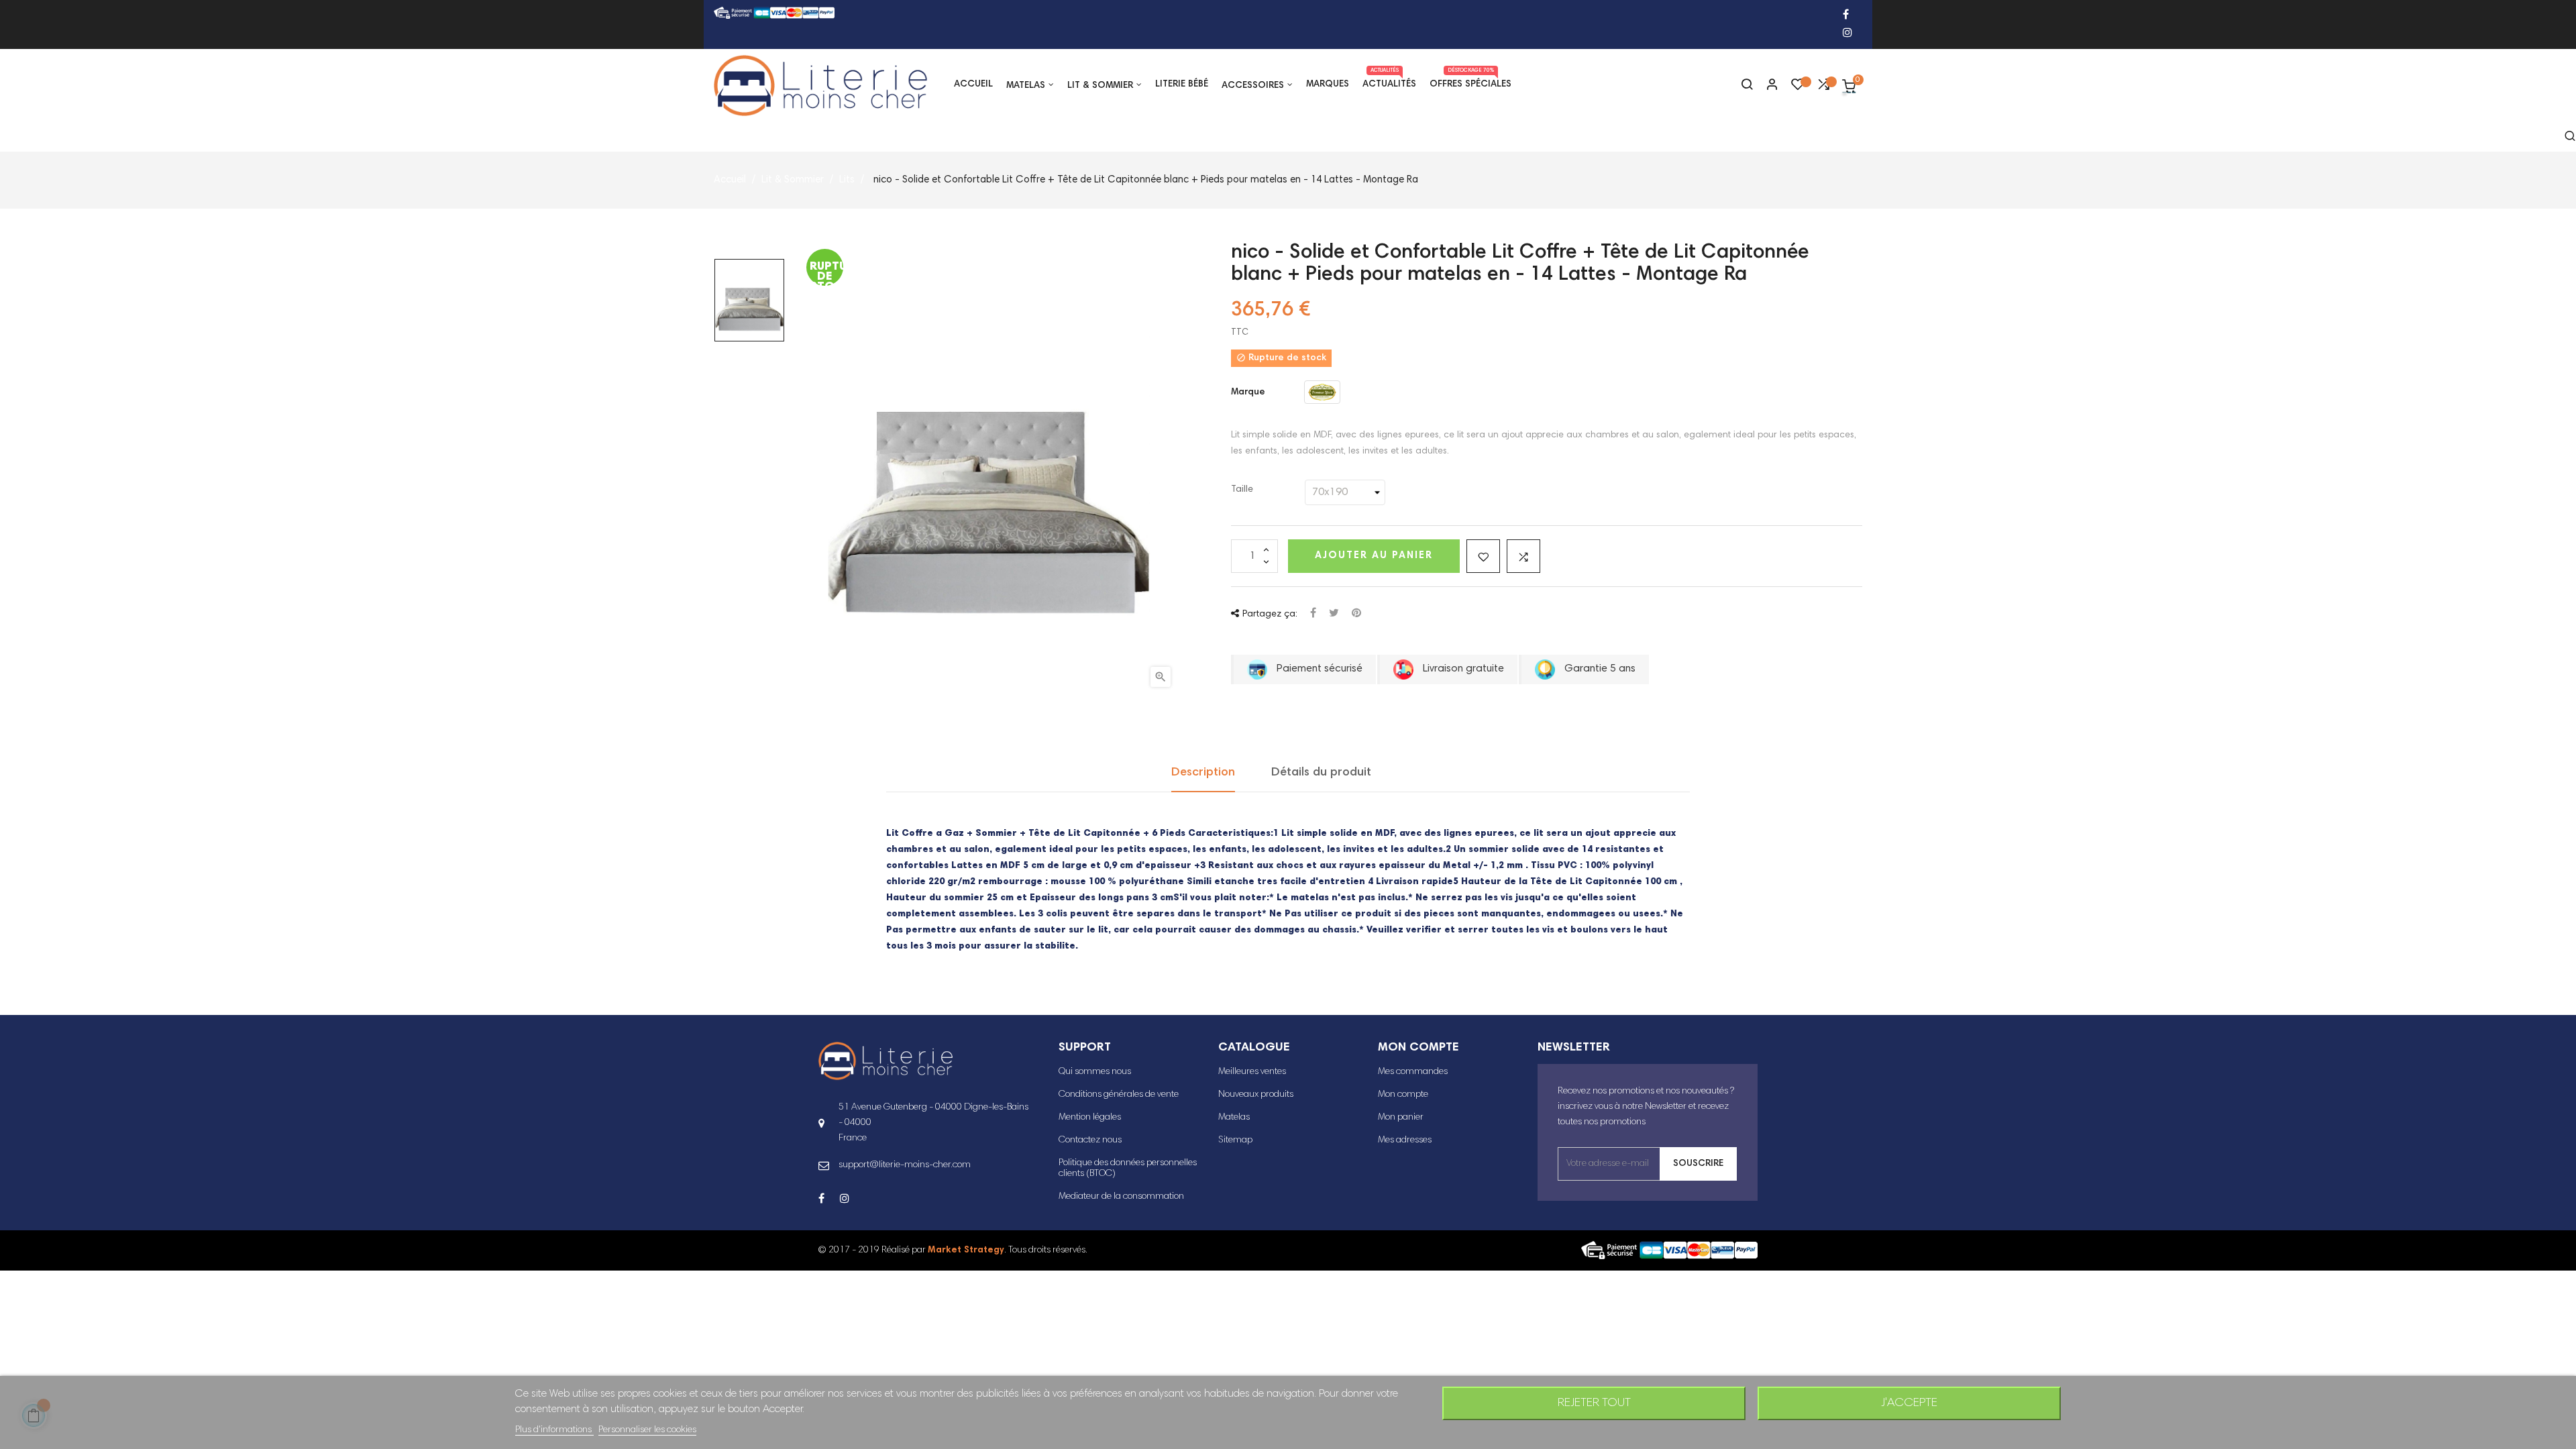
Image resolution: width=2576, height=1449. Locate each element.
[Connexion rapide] (1766, 86)
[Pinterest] (1356, 614)
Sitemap (1235, 1140)
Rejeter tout (1594, 1403)
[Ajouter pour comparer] (1523, 556)
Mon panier (1401, 1118)
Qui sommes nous (1095, 1072)
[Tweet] (1334, 614)
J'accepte (1909, 1403)
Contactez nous (1090, 1140)
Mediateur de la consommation (1121, 1197)
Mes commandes (1413, 1072)
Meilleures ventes (1252, 1072)
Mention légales (1090, 1118)
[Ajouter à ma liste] (1483, 556)
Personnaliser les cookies (647, 1430)
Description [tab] (1203, 773)
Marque (1248, 392)
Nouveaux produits (1256, 1095)
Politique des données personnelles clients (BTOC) (1128, 1169)
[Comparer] (1823, 88)
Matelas (1234, 1118)
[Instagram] (1847, 34)
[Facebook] (1846, 16)
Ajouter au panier (1374, 556)
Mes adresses (1405, 1140)
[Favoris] (1798, 88)
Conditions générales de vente (1119, 1095)
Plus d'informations (554, 1430)
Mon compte (1403, 1095)
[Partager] (1313, 614)
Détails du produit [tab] (1321, 773)
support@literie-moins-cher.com (905, 1165)
